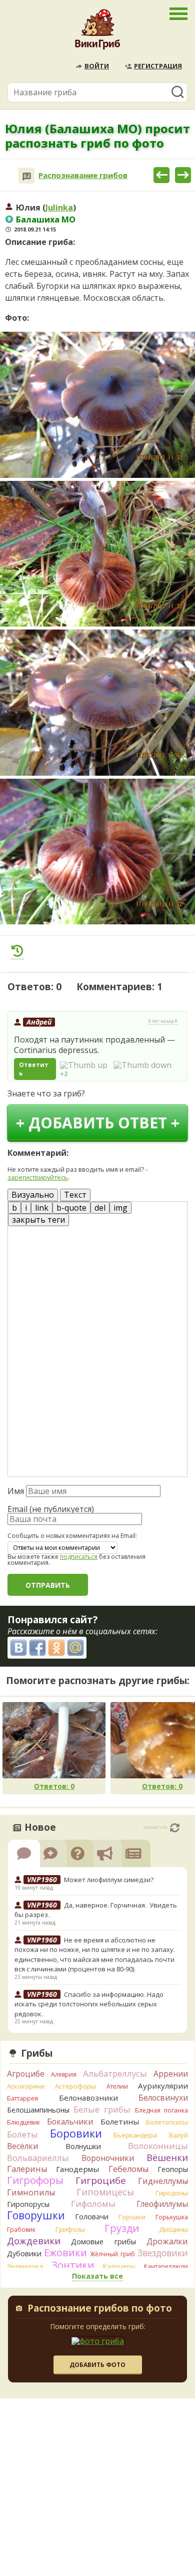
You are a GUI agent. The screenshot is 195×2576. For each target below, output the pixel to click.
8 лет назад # (163, 1021)
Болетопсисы (167, 2122)
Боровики (76, 2133)
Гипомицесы (105, 2192)
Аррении (171, 2074)
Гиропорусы (28, 2204)
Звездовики (163, 2253)
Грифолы (70, 2229)
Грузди (122, 2228)
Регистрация (158, 66)
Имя (16, 1491)
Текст (75, 1195)
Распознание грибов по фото (100, 2309)
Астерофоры (75, 2086)
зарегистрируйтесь (38, 1177)
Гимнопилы (31, 2192)
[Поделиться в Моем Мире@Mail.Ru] (75, 1648)
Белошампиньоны (38, 2110)
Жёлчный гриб (112, 2254)
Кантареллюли (166, 2266)
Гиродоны (172, 2193)
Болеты (22, 2134)
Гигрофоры (35, 2180)
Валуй (178, 2135)
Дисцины (173, 2229)
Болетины (120, 2122)
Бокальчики (70, 2122)
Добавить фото (97, 2365)
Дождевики (34, 2241)
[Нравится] (84, 1065)
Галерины (27, 2169)
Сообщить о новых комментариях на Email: (72, 1536)
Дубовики (24, 2254)
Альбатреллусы (115, 2073)
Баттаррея (22, 2098)
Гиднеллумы (163, 2181)
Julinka (59, 208)
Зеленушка (25, 2266)
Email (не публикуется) (51, 1509)
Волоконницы (158, 2146)
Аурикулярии (163, 2086)
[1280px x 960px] (97, 405)
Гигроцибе (101, 2180)
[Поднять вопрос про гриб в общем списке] (17, 951)
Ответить (34, 1069)
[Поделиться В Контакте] (18, 1648)
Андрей (39, 1022)
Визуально (33, 1195)
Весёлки (22, 2146)
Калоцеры (119, 2266)
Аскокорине (26, 2086)
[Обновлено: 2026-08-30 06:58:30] (175, 1828)
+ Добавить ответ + (98, 1123)
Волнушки (83, 2146)
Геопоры (173, 2169)
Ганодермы (77, 2169)
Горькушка (172, 2217)
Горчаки (132, 2217)
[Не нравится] (142, 1065)
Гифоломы (93, 2204)
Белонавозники (88, 2098)
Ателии (117, 2086)
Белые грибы (102, 2109)
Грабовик (21, 2230)
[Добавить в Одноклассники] (56, 1648)
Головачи (92, 2217)
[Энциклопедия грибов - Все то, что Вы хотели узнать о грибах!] (97, 32)
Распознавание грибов (83, 175)
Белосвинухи (163, 2098)
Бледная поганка (162, 2110)
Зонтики (73, 2265)
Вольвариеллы (38, 2158)
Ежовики (65, 2253)
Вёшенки (167, 2157)
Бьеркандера (135, 2135)
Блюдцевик (23, 2122)
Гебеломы (128, 2169)
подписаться (79, 1557)
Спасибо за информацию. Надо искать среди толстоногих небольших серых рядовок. (89, 2004)
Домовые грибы (103, 2242)
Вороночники (108, 2158)
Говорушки (36, 2215)
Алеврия (64, 2074)
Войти (97, 66)
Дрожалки (167, 2241)
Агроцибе (26, 2074)
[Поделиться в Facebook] (37, 1648)
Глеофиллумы (162, 2204)
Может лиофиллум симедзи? (109, 1880)
